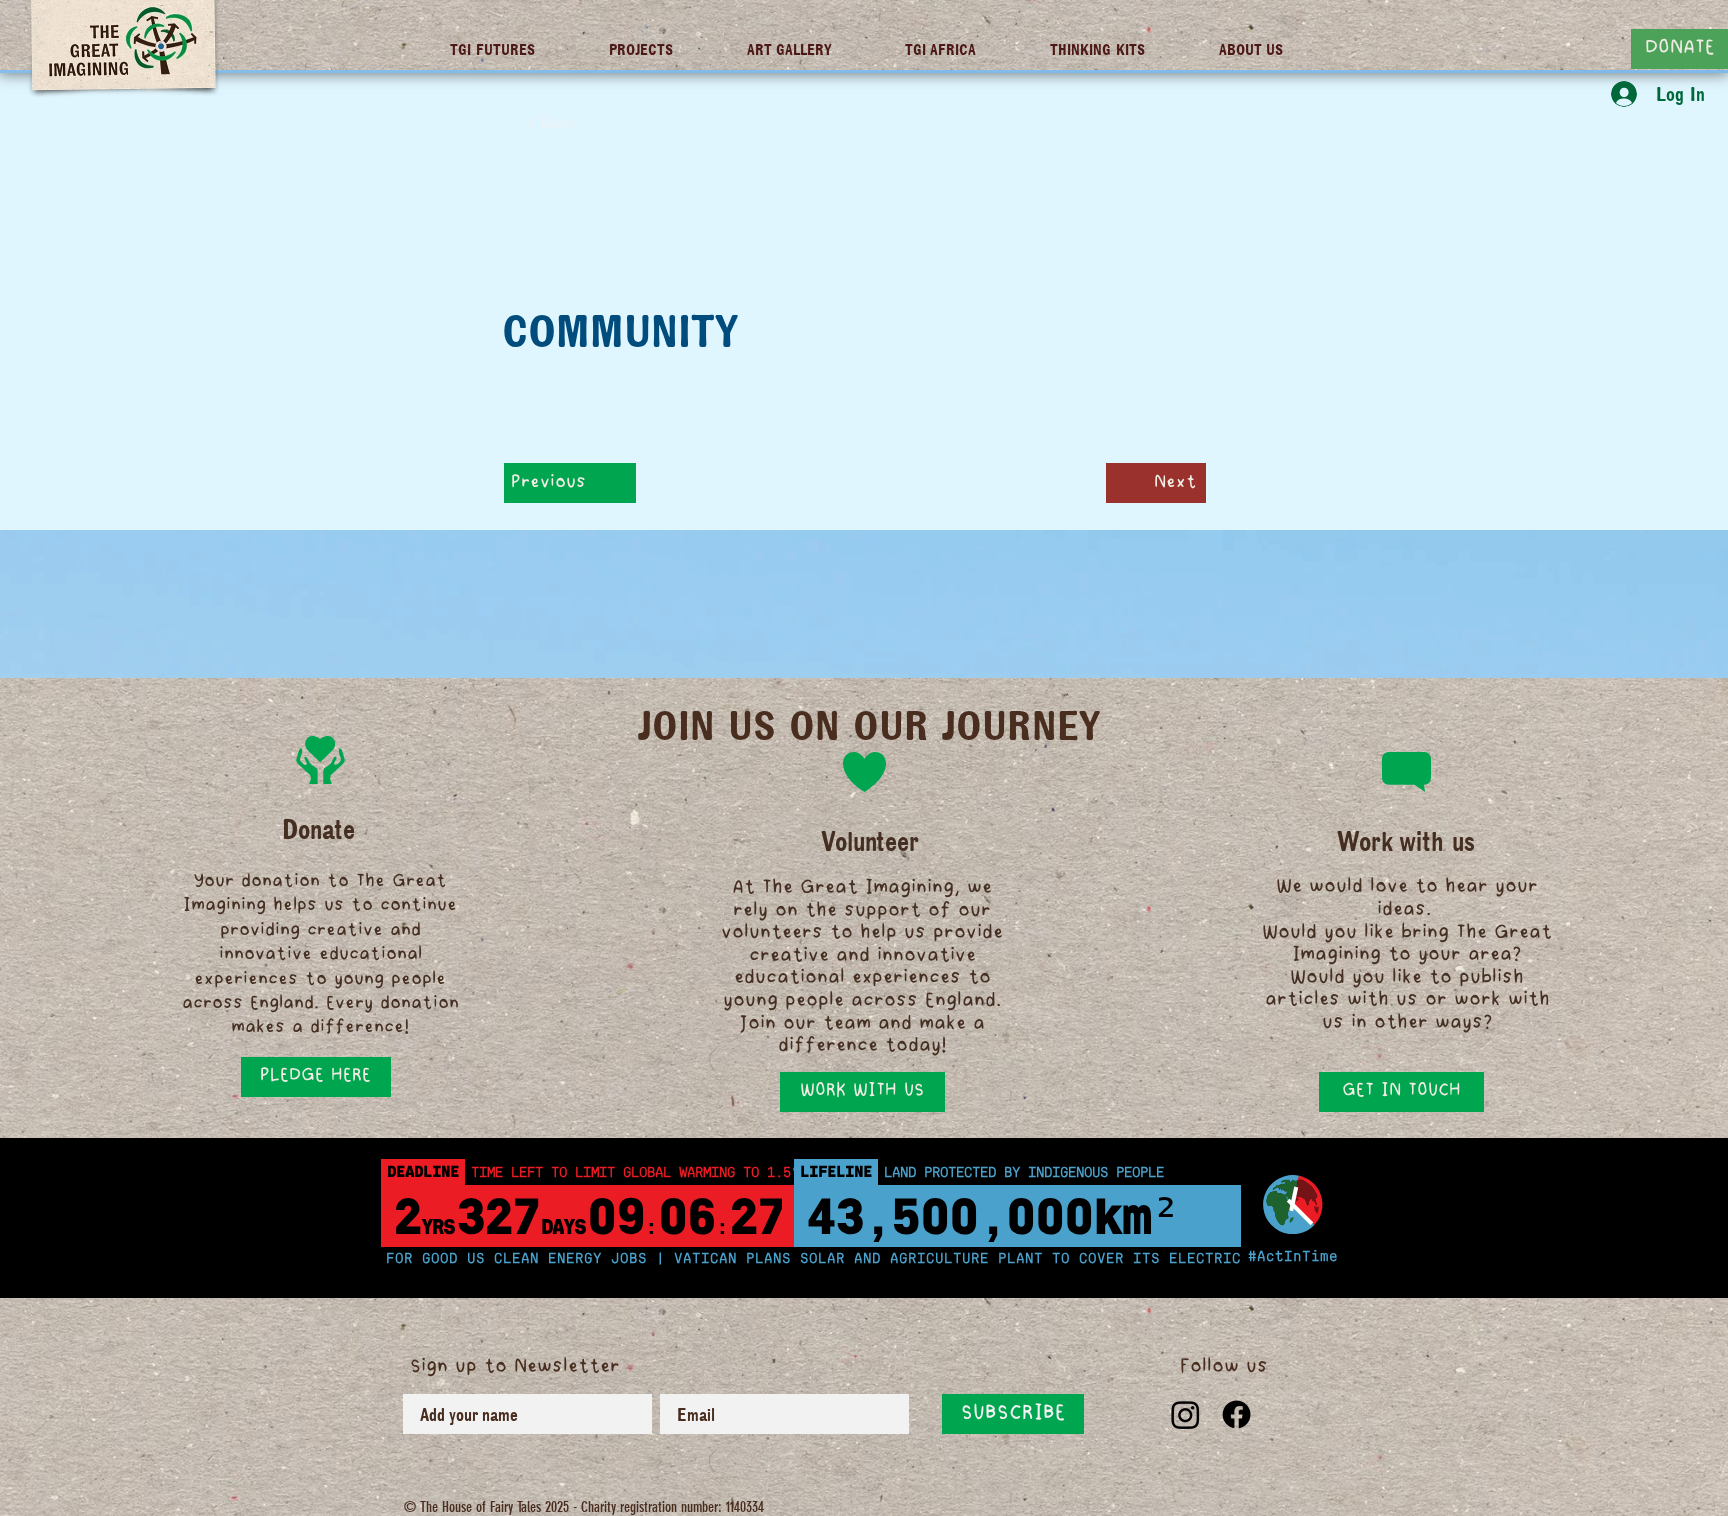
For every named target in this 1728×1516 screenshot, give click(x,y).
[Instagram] (1185, 1414)
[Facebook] (1236, 1414)
